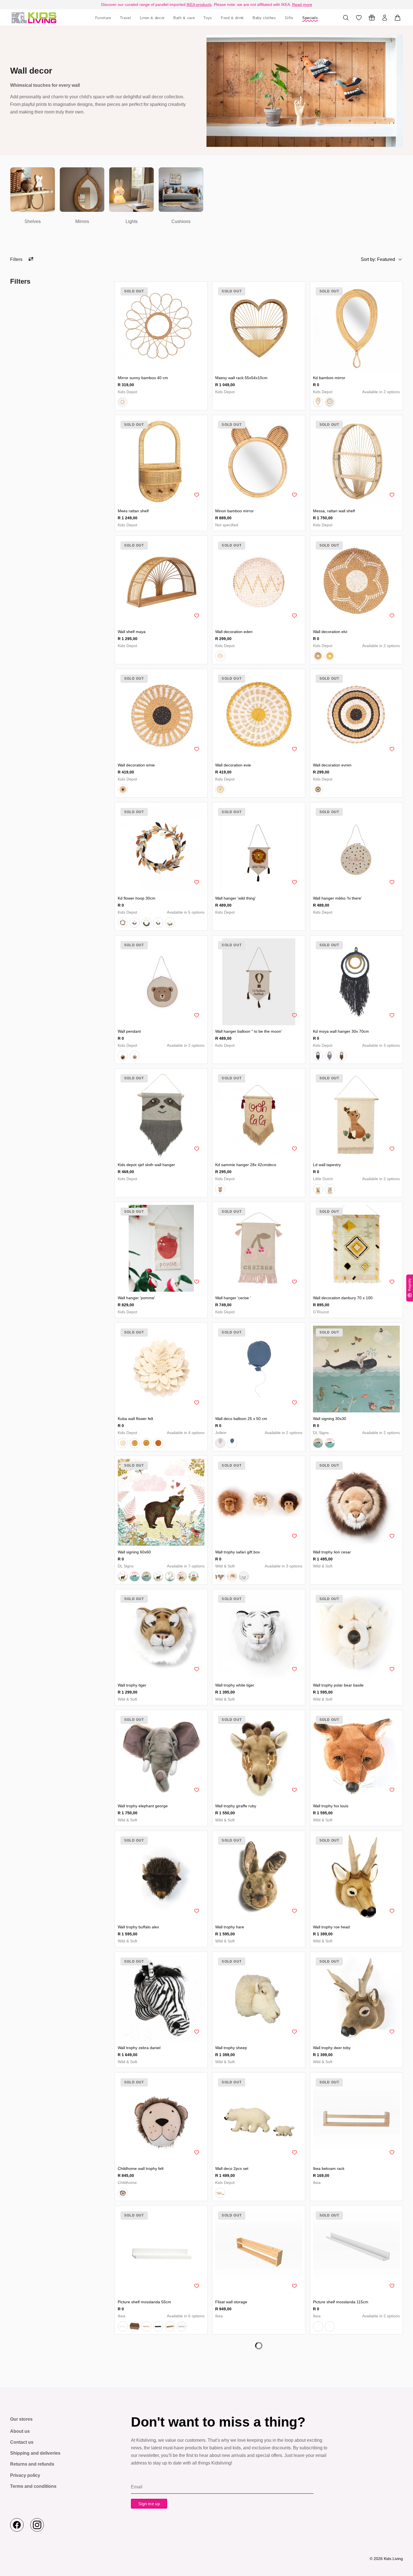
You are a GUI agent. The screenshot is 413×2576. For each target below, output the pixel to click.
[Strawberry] (158, 923)
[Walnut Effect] (135, 2326)
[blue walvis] (318, 1443)
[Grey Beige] (182, 2326)
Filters (16, 259)
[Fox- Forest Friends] (318, 1189)
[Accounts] (385, 18)
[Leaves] (123, 923)
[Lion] (123, 2193)
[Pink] (135, 1443)
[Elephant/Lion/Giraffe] (220, 1576)
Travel (126, 18)
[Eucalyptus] (146, 923)
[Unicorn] (170, 1576)
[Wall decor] (34, 18)
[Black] (158, 2326)
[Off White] (123, 1443)
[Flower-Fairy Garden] (330, 1189)
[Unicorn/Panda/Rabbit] (244, 1576)
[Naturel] (123, 402)
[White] (220, 656)
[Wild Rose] (220, 1443)
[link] (33, 196)
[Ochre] (330, 656)
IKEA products (199, 4)
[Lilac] (330, 1056)
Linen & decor (152, 18)
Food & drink (232, 18)
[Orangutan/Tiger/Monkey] (232, 1576)
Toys (208, 18)
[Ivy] (220, 2193)
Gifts (289, 18)
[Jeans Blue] (232, 1443)
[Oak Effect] (170, 2326)
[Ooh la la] (220, 1189)
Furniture (103, 18)
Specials (310, 18)
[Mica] (318, 402)
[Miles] (330, 402)
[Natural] (318, 656)
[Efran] (123, 1056)
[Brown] (342, 1056)
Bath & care (184, 18)
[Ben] (135, 1056)
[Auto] (194, 1576)
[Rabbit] (182, 1576)
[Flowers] (170, 923)
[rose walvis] (330, 1443)
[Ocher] (220, 789)
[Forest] (135, 923)
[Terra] (158, 1443)
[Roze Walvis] (135, 1576)
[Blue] (318, 1056)
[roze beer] (123, 1576)
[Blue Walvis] (146, 1576)
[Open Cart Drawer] (398, 18)
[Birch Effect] (146, 2326)
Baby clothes (264, 18)
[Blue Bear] (158, 1576)
